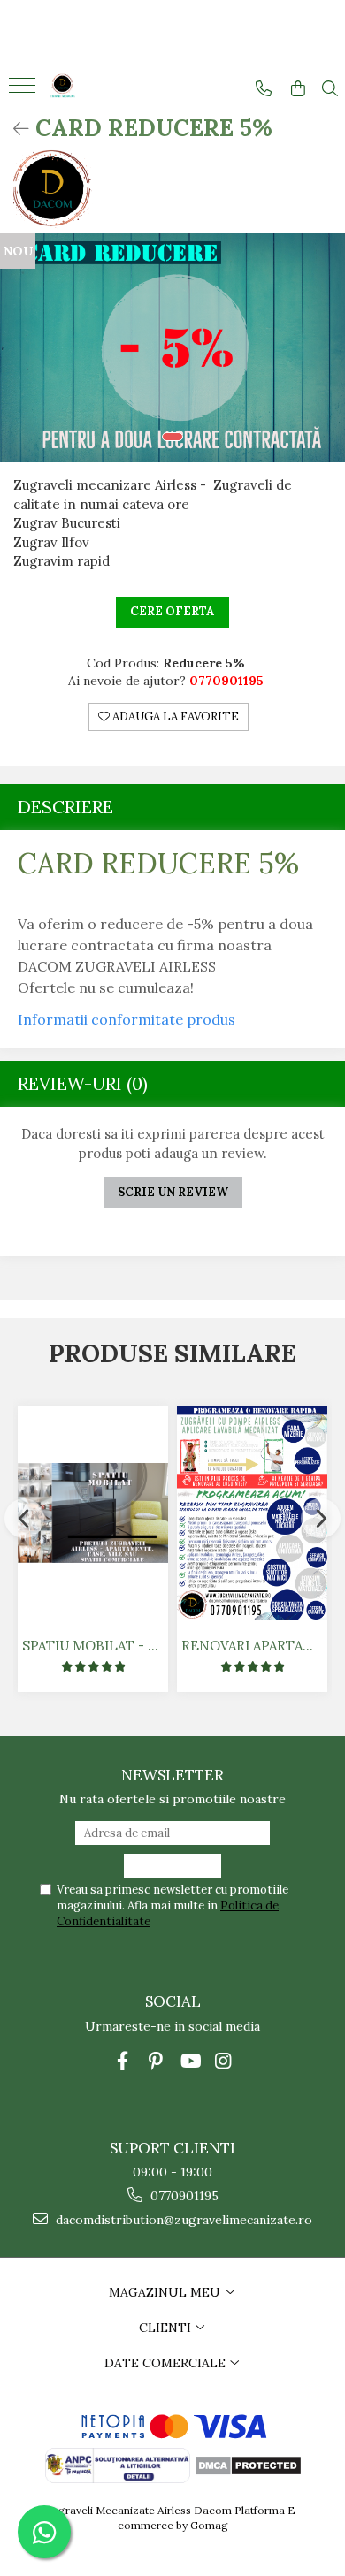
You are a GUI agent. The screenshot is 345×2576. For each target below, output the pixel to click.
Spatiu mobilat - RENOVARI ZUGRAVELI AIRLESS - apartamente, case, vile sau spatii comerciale (95, 1646)
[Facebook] (123, 2061)
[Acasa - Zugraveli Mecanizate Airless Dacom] (97, 87)
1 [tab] (172, 437)
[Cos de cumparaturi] (298, 89)
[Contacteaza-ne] (264, 89)
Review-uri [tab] (83, 1083)
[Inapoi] (13, 129)
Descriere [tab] (65, 807)
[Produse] (24, 91)
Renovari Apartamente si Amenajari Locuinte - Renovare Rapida (254, 1646)
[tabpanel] (172, 348)
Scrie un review (173, 1192)
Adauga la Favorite (174, 716)
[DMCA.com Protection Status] (247, 2464)
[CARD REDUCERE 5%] (172, 348)
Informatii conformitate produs (126, 1019)
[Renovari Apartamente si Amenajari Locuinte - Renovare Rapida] (252, 1513)
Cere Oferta (172, 611)
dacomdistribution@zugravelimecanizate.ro (182, 2220)
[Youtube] (190, 2061)
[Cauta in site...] (330, 89)
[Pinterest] (156, 2061)
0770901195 (183, 2196)
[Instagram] (223, 2061)
